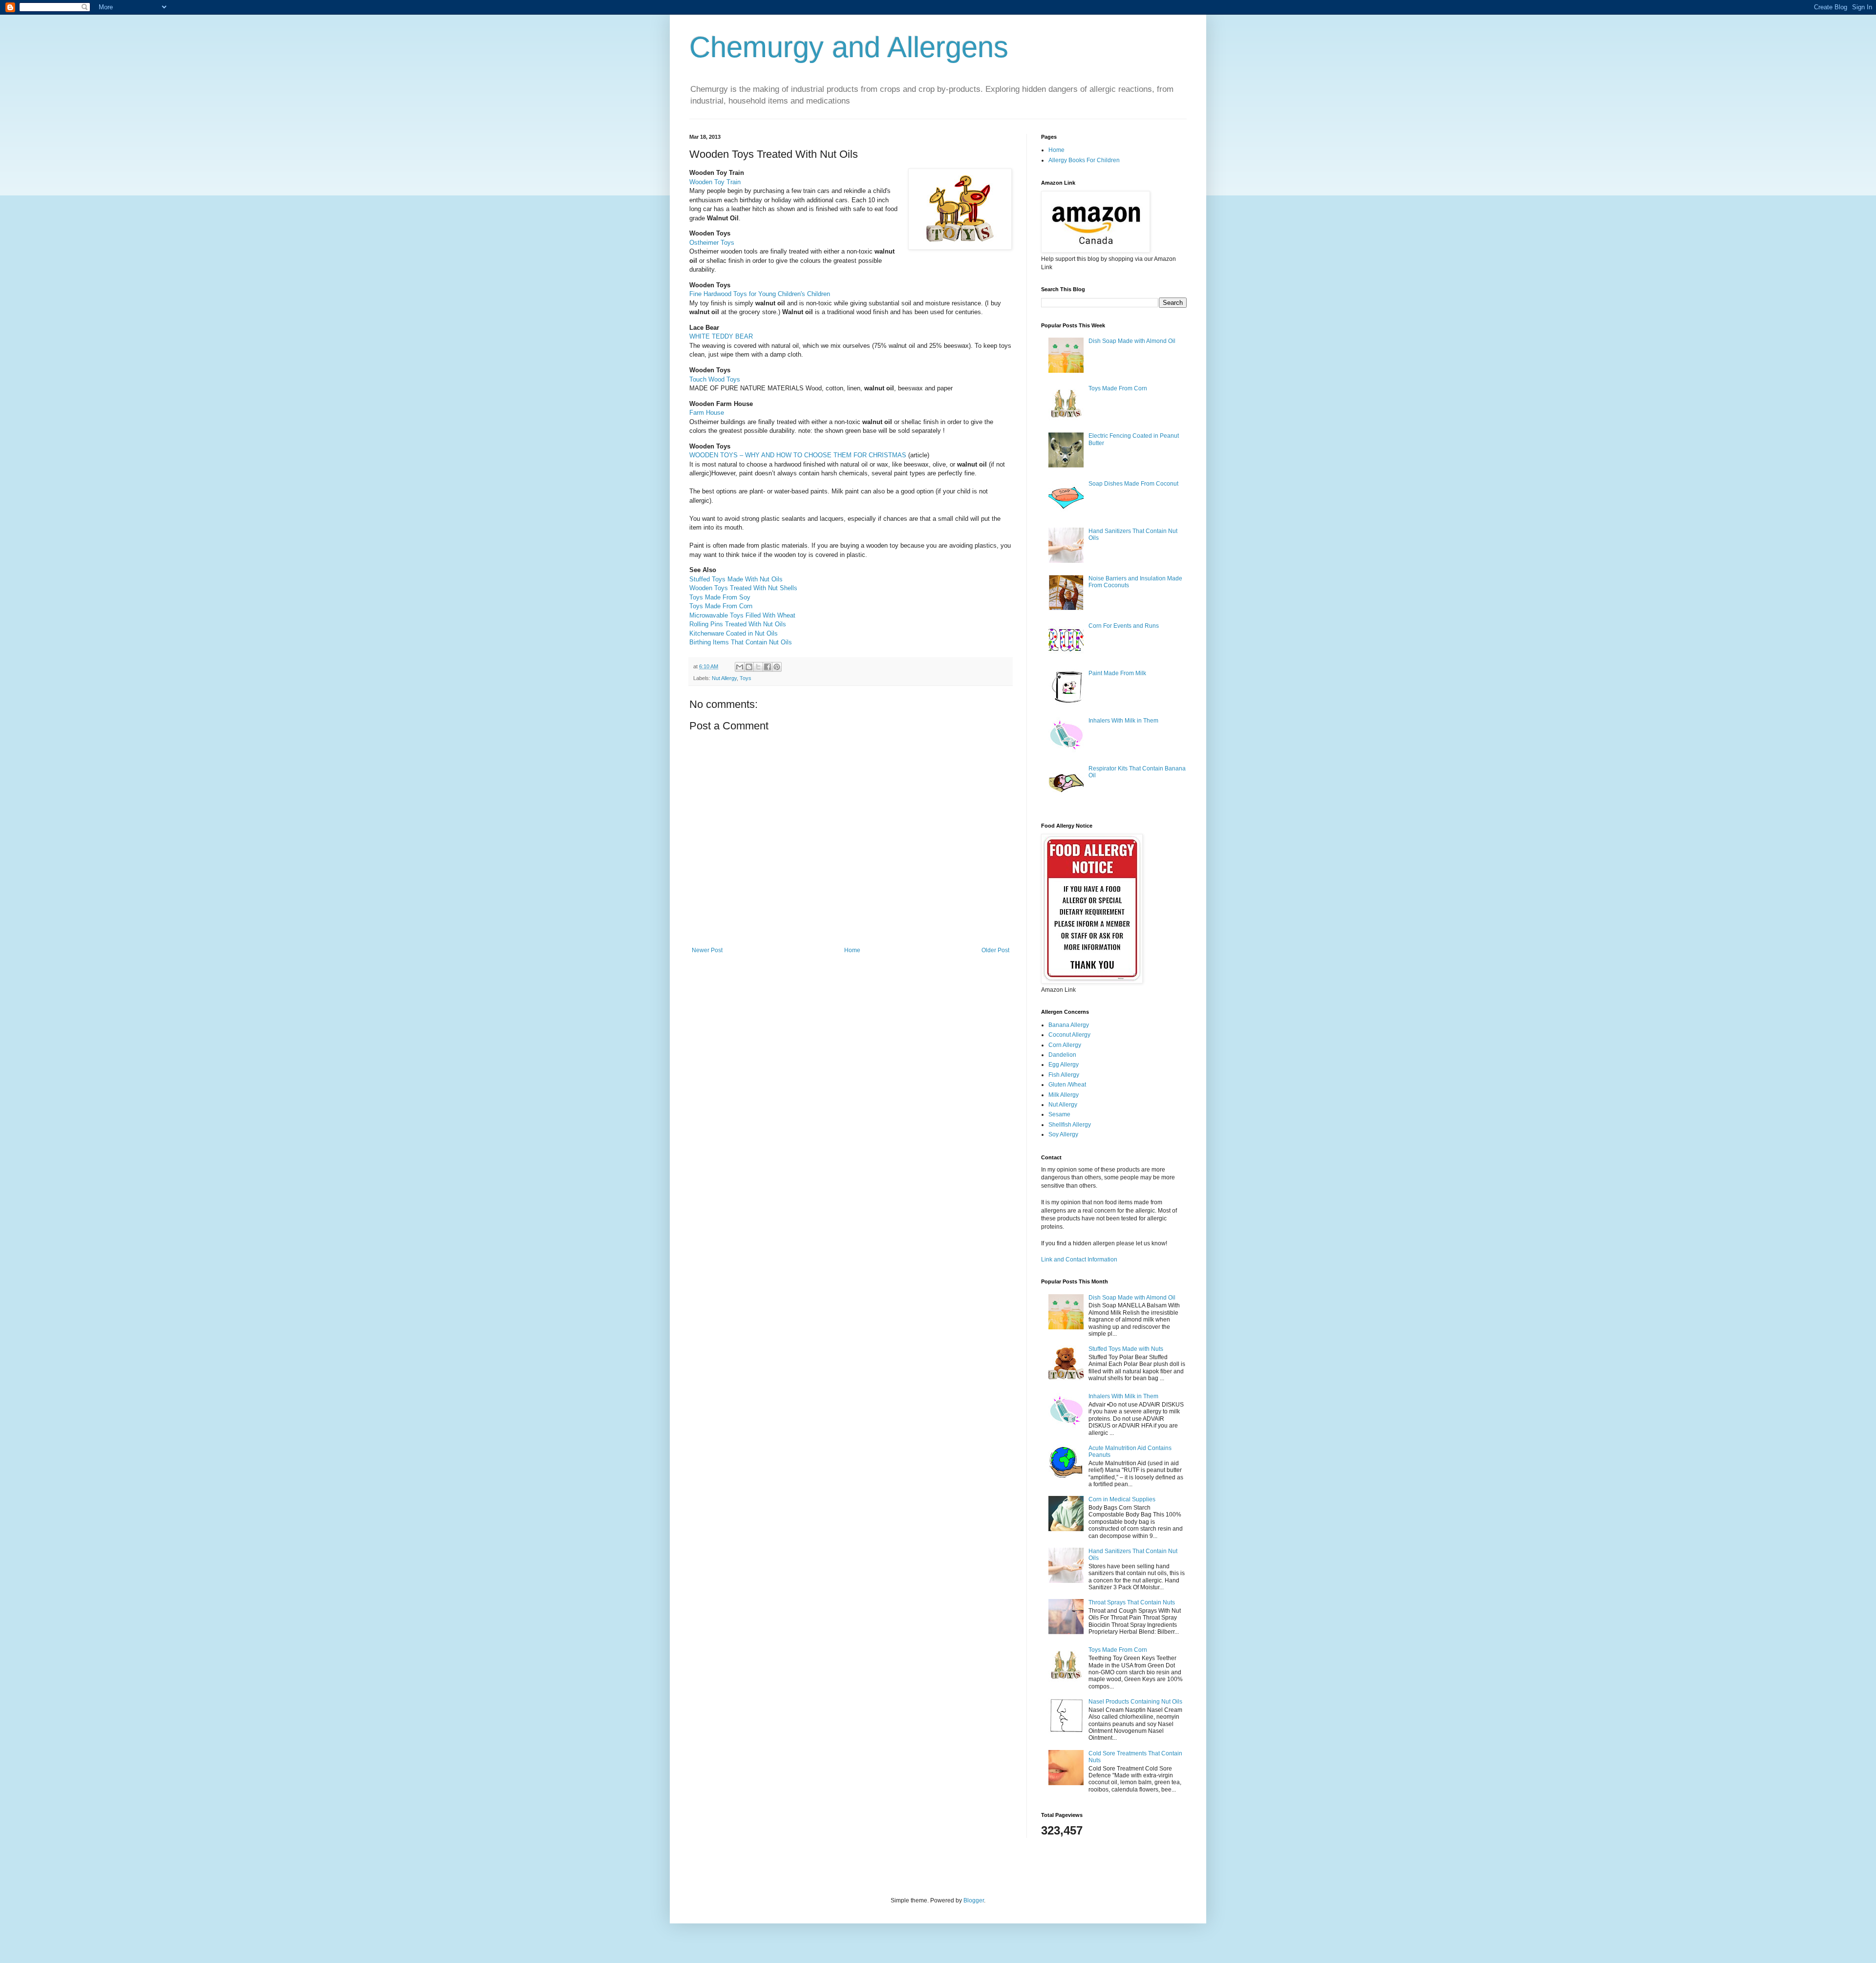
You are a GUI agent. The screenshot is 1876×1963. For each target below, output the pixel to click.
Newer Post (707, 950)
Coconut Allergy (1069, 1035)
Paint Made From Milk (1117, 673)
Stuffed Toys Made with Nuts (1126, 1349)
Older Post (995, 950)
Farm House (707, 413)
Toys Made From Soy (720, 597)
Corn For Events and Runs (1124, 626)
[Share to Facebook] (767, 667)
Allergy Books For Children (1084, 160)
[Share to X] (758, 667)
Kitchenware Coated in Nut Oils (734, 633)
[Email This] (740, 667)
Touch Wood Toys (715, 379)
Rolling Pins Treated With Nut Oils (738, 624)
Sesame (1059, 1114)
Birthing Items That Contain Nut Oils (741, 642)
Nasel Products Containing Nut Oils (1135, 1702)
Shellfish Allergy (1070, 1125)
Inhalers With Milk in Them (1123, 721)
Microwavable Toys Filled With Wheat (742, 615)
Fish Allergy (1064, 1075)
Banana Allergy (1069, 1025)
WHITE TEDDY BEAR (721, 336)
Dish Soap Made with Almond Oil (1132, 341)
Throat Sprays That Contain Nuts (1132, 1602)
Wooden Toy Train (715, 182)
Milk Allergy (1064, 1095)
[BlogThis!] (749, 667)
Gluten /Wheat (1067, 1085)
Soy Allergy (1063, 1134)
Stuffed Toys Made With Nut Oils (736, 579)
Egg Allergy (1064, 1065)
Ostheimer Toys (712, 243)
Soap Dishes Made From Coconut (1133, 484)
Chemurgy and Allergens (849, 47)
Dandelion (1062, 1055)
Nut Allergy (724, 678)
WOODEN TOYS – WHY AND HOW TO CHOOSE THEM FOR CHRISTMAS (798, 455)
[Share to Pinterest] (777, 667)
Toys (746, 678)
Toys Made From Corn (721, 606)
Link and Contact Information (1079, 1259)
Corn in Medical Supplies (1122, 1499)
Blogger (974, 1900)
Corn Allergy (1065, 1045)
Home (852, 950)
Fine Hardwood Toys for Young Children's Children (760, 294)
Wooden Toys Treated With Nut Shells (743, 588)
